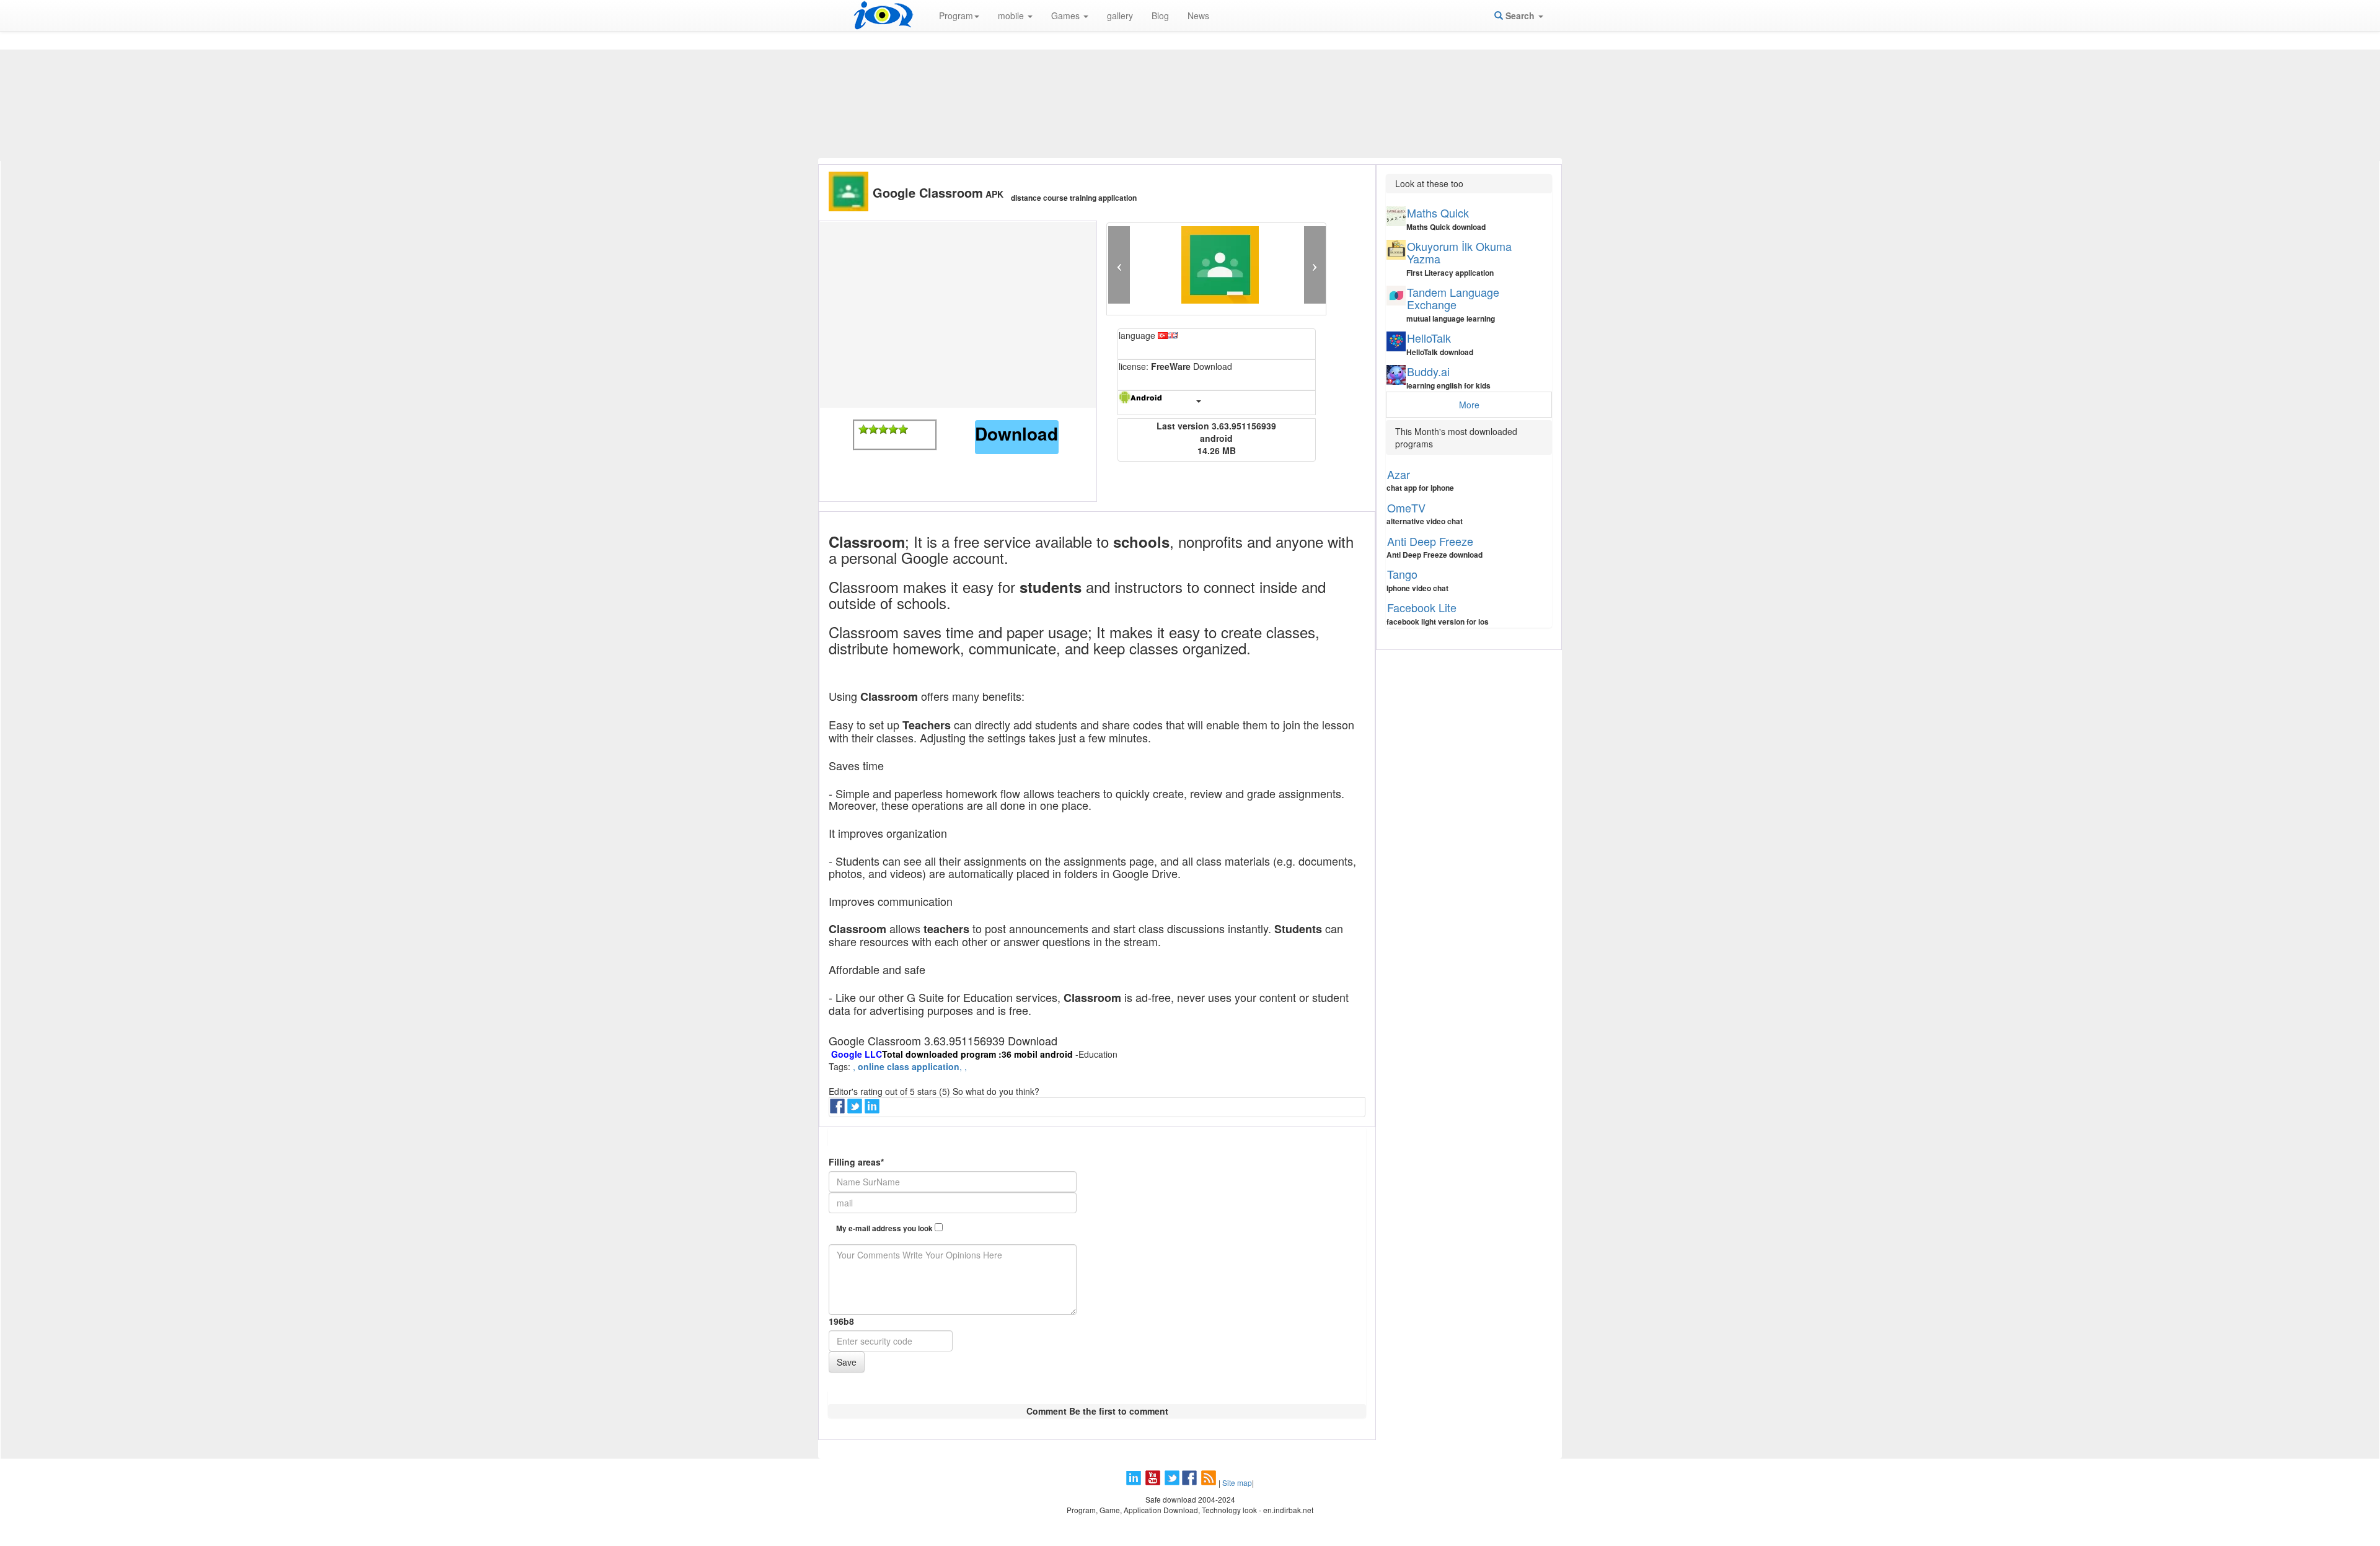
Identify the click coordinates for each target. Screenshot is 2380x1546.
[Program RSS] (1210, 1482)
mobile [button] (1012, 15)
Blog (1160, 15)
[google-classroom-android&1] (863, 429)
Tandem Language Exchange (1453, 298)
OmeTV (1406, 507)
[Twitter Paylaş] (856, 1110)
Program (956, 15)
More (1469, 405)
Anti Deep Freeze (1430, 541)
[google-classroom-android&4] (893, 429)
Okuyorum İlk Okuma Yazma (1459, 252)
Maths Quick (1438, 213)
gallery (1120, 15)
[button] (1119, 265)
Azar (1399, 474)
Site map (1237, 1482)
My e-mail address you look (885, 1228)
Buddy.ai (1428, 371)
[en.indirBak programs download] (883, 15)
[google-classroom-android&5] (903, 429)
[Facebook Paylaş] (839, 1110)
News (1198, 15)
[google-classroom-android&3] (883, 429)
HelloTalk (1429, 338)
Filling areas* (856, 1162)
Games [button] (1067, 15)
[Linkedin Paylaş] (873, 1110)
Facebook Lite (1422, 607)
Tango (1402, 574)
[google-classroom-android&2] (873, 429)
